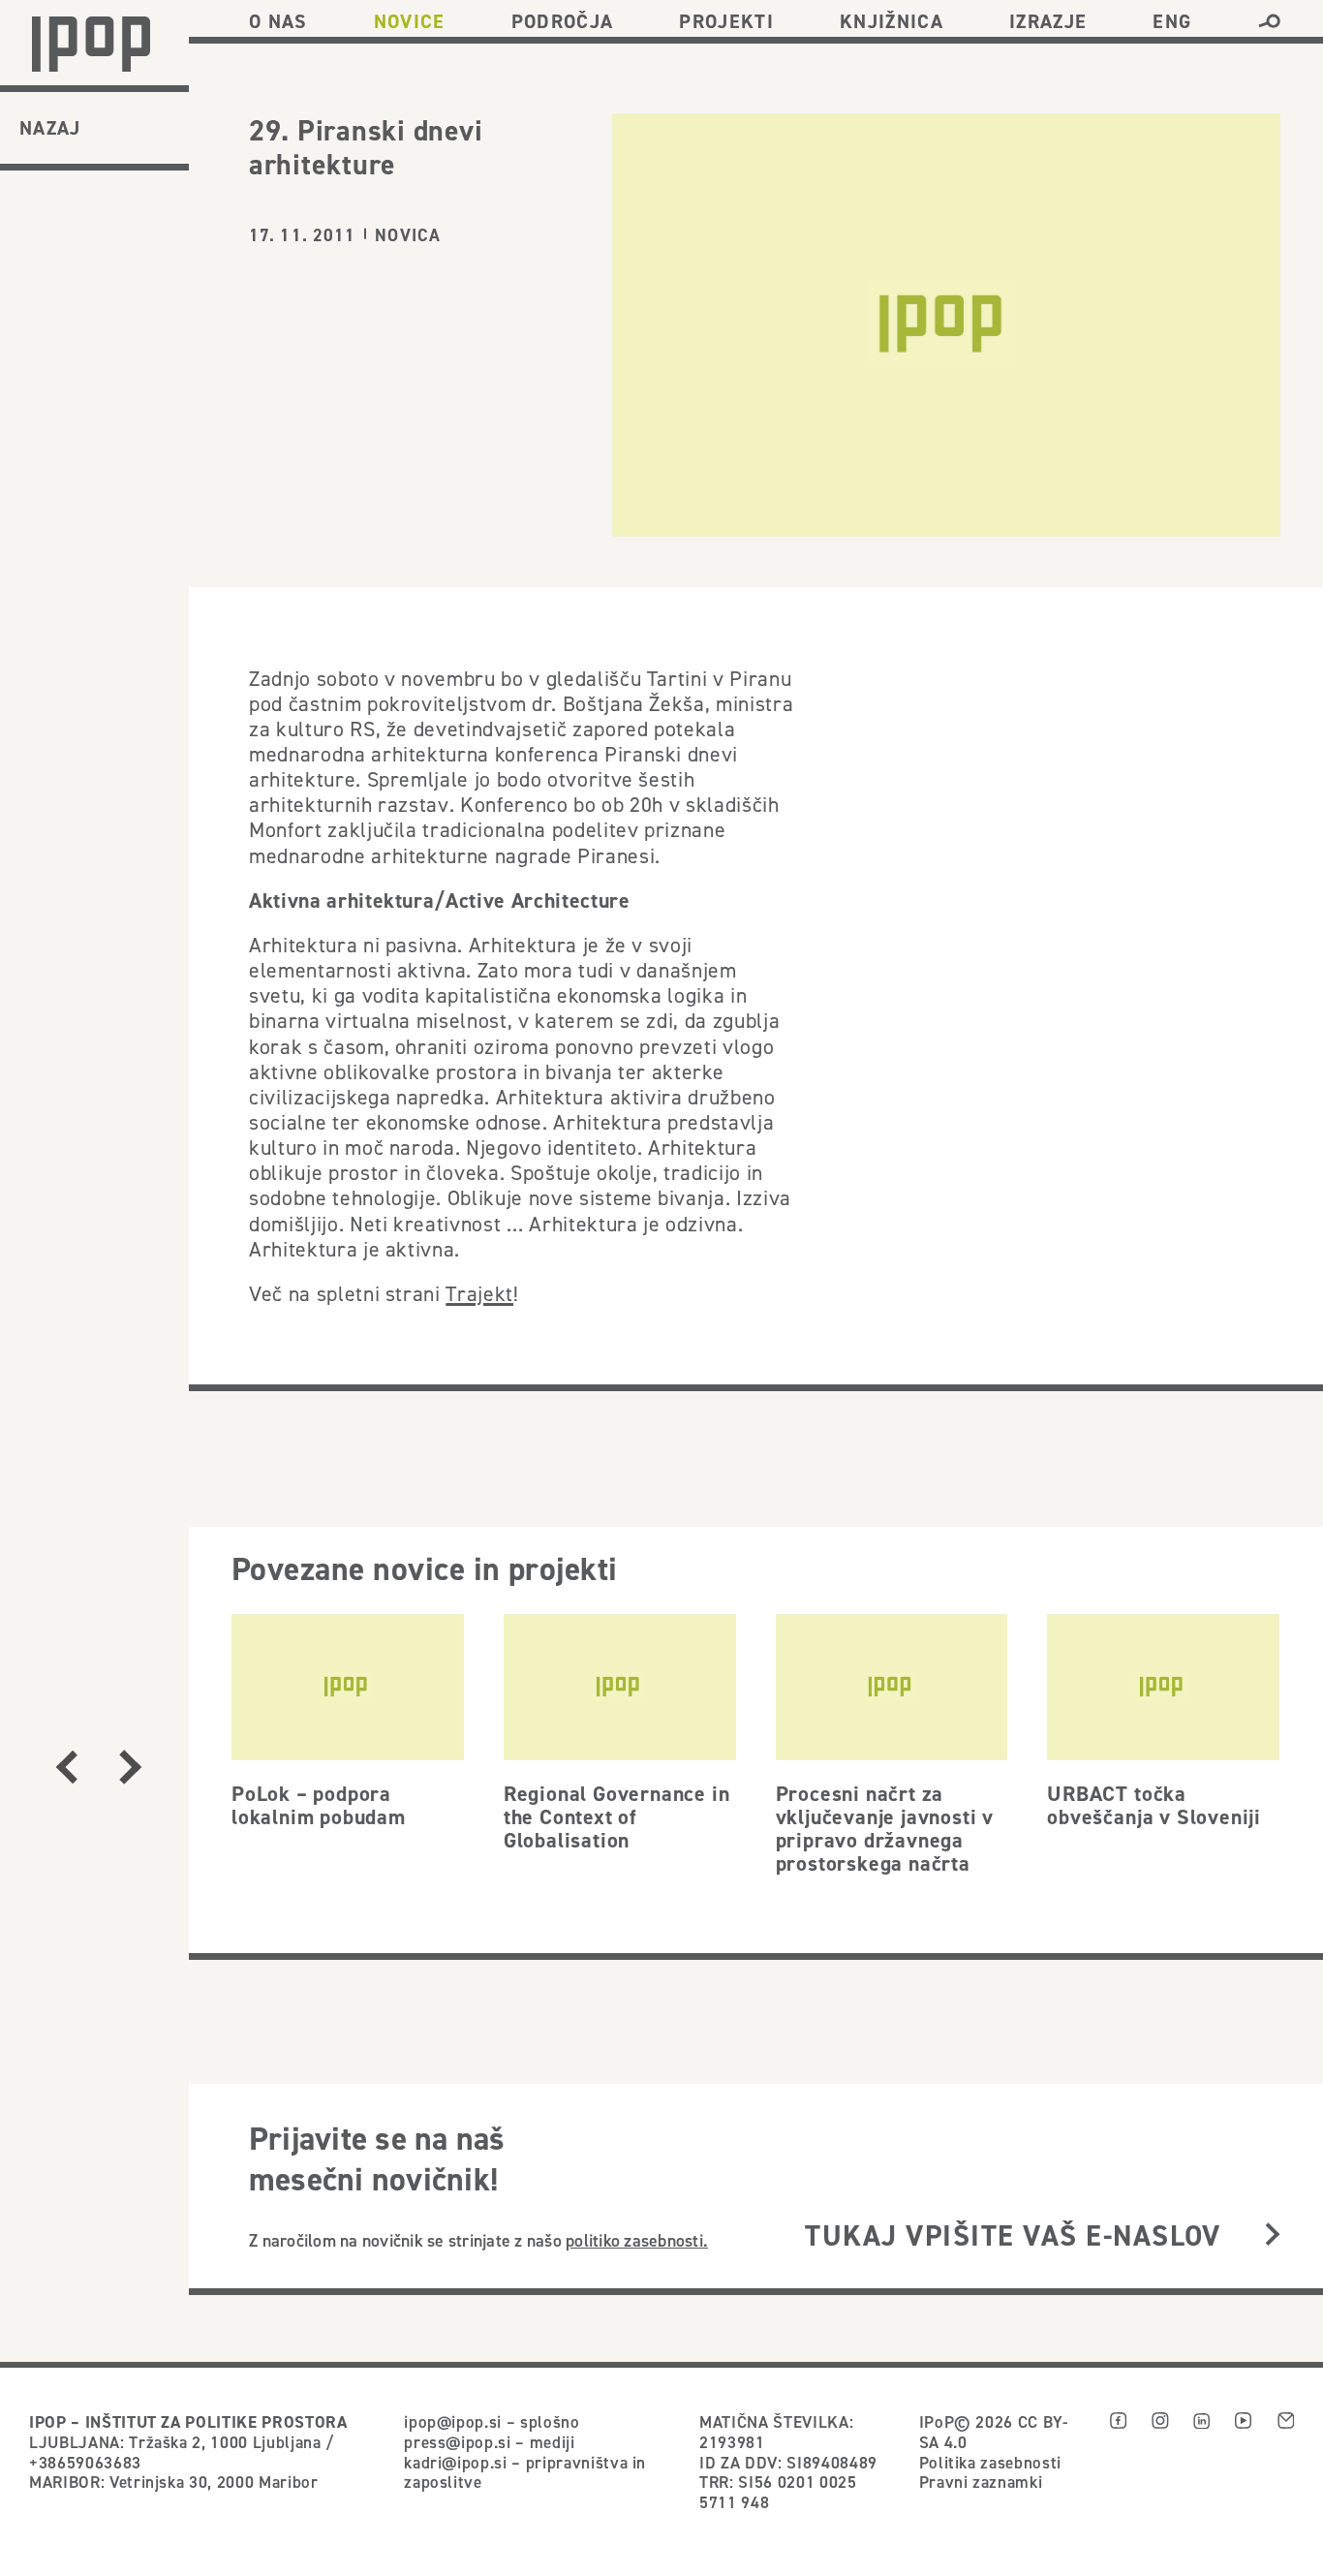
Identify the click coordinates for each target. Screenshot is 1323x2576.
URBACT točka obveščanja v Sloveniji (1154, 1805)
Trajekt (479, 1293)
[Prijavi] (1273, 2236)
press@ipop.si (458, 2442)
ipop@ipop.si (453, 2422)
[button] (1269, 21)
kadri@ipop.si (456, 2463)
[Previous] (67, 1767)
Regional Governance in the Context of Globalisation (617, 1816)
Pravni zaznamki (981, 2482)
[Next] (131, 1767)
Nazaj (50, 128)
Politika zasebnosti (990, 2463)
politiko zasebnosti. (637, 2240)
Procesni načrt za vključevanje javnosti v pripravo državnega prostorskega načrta (885, 1828)
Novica (408, 235)
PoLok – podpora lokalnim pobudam (319, 1805)
